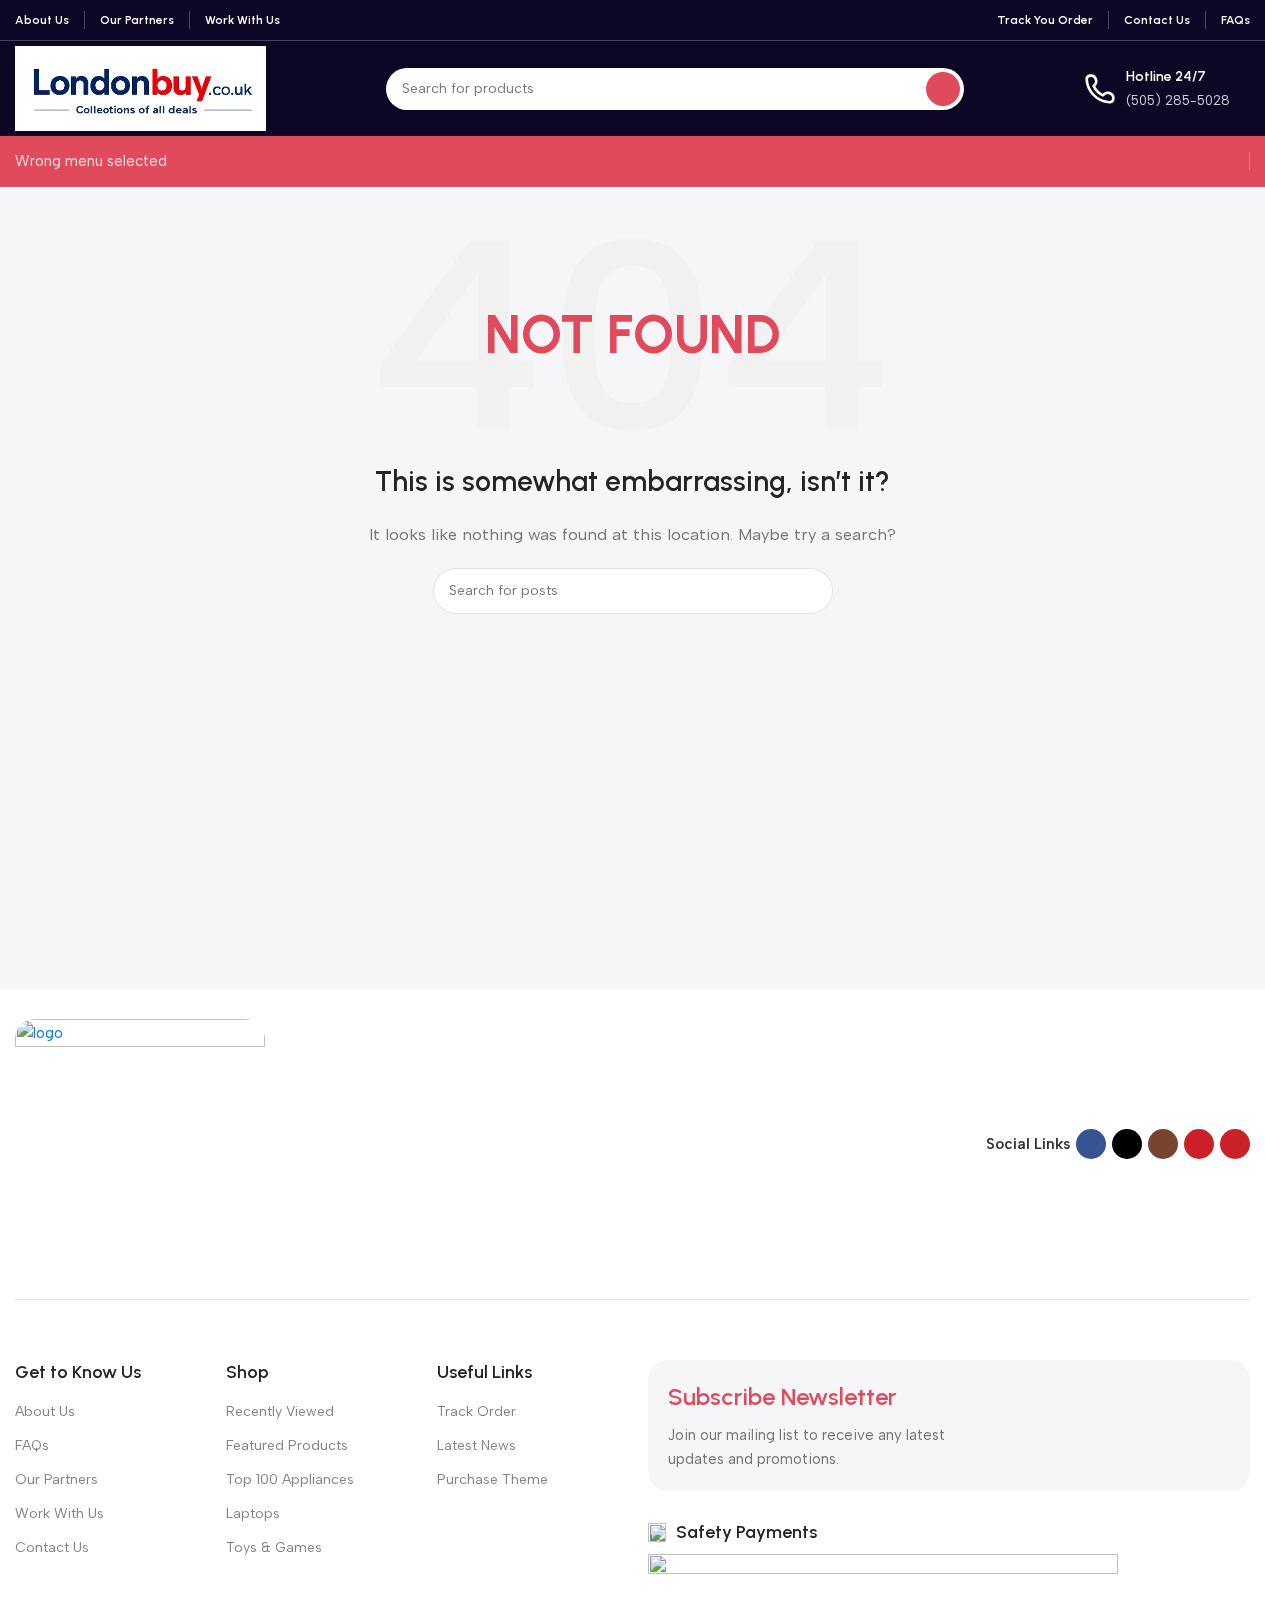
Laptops (253, 1513)
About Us (45, 1411)
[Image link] (140, 1142)
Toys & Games (274, 1547)
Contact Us (52, 1547)
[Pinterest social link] (1235, 1144)
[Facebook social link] (1091, 1144)
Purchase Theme (492, 1479)
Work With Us (59, 1513)
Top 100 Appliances (290, 1479)
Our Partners (56, 1479)
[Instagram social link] (1163, 1144)
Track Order (476, 1411)
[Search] (943, 89)
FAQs (32, 1445)
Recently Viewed (280, 1411)
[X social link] (1127, 1144)
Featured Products (287, 1445)
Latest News (476, 1445)
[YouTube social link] (1199, 1144)
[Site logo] (140, 87)
